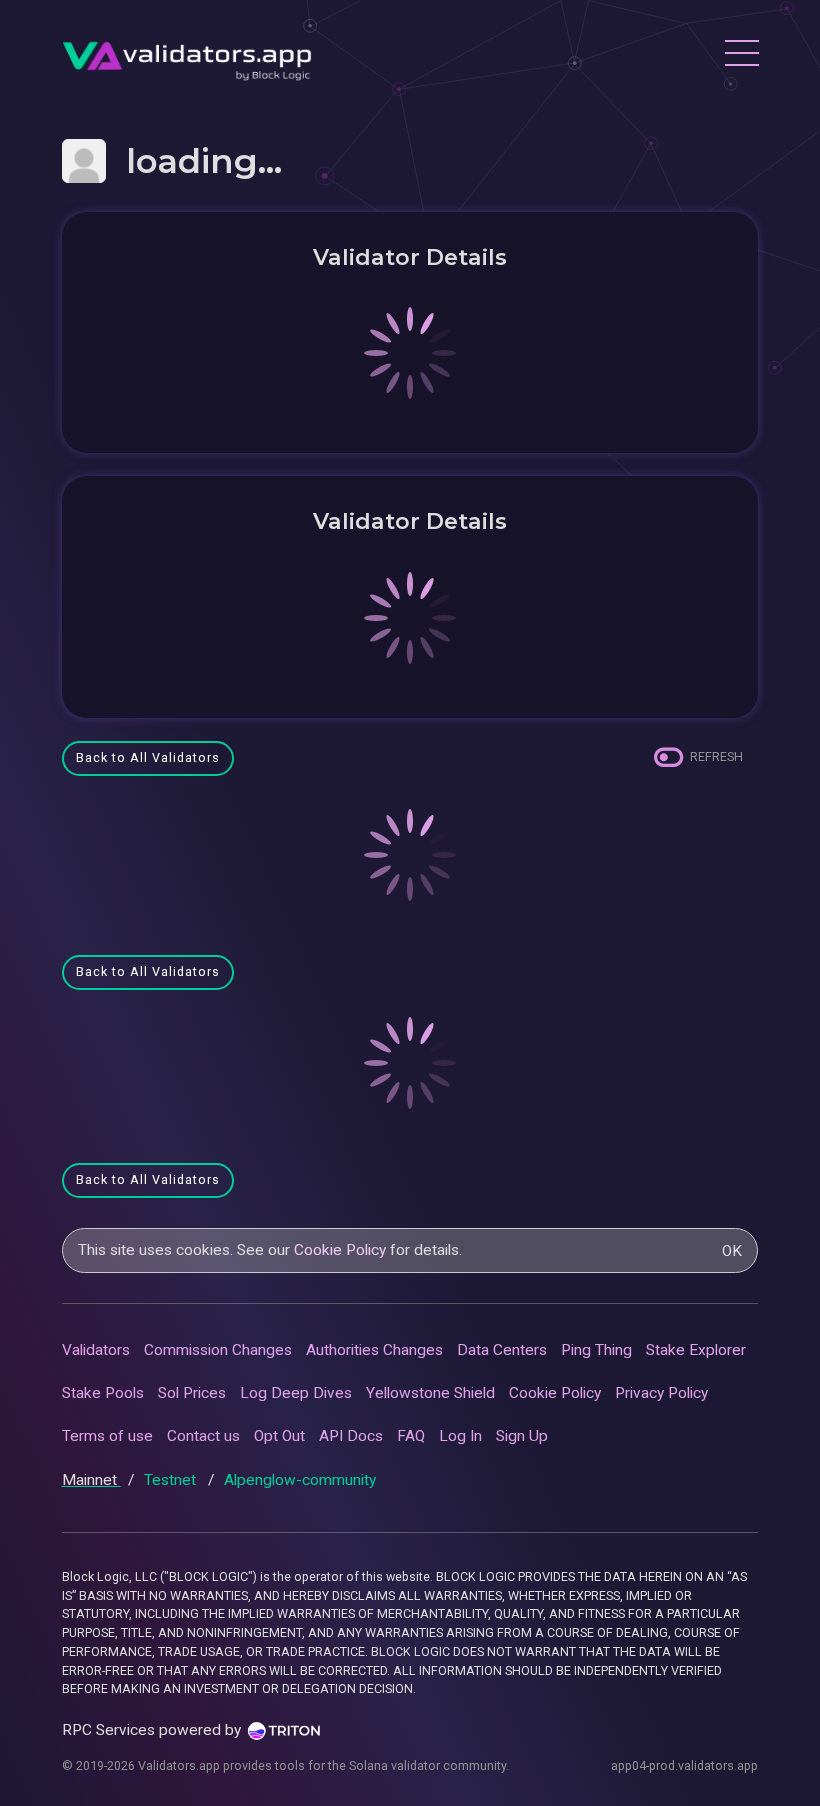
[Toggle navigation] (741, 56)
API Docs (351, 1436)
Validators (96, 1350)
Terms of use (107, 1436)
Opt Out (279, 1436)
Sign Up (522, 1436)
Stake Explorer (696, 1350)
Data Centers (502, 1350)
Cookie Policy (340, 1250)
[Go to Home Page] (187, 55)
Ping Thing (596, 1350)
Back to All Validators (148, 757)
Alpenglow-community (300, 1480)
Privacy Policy (661, 1393)
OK (732, 1251)
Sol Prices (192, 1393)
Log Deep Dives (296, 1393)
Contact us (203, 1436)
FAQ (411, 1436)
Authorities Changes (374, 1350)
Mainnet (91, 1480)
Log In (460, 1436)
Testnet (172, 1480)
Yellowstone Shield (430, 1393)
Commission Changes (218, 1350)
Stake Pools (103, 1393)
